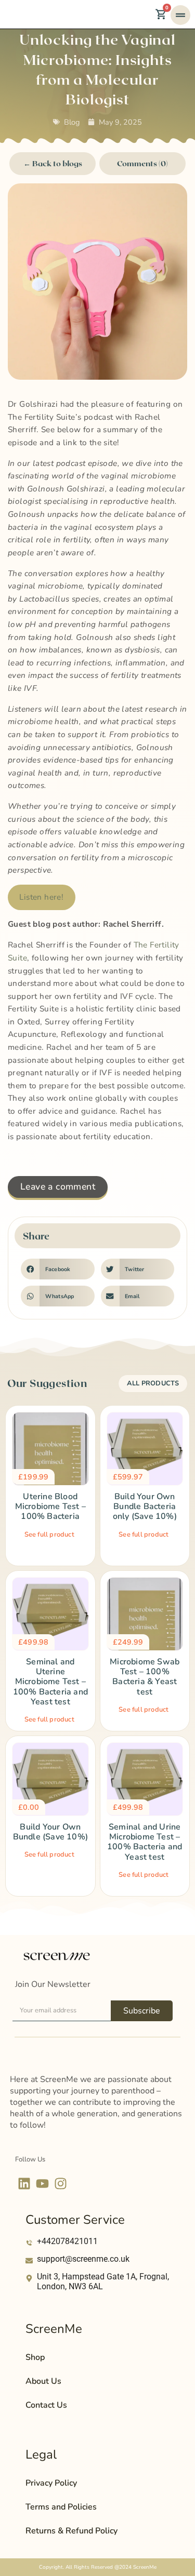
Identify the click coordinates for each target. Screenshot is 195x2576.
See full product (49, 1534)
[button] (58, 1269)
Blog (72, 122)
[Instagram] (61, 2184)
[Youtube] (42, 2184)
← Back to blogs (53, 163)
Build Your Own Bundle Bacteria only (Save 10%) (145, 1506)
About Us (43, 2381)
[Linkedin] (24, 2184)
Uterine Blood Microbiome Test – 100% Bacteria (50, 1506)
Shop (35, 2357)
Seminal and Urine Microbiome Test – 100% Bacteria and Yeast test (145, 1842)
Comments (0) (142, 163)
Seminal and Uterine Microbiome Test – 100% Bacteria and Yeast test (50, 1682)
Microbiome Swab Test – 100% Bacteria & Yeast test (145, 1677)
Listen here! (41, 897)
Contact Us (46, 2405)
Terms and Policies (61, 2507)
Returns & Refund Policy (71, 2531)
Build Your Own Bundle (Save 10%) (50, 1832)
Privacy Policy (51, 2483)
